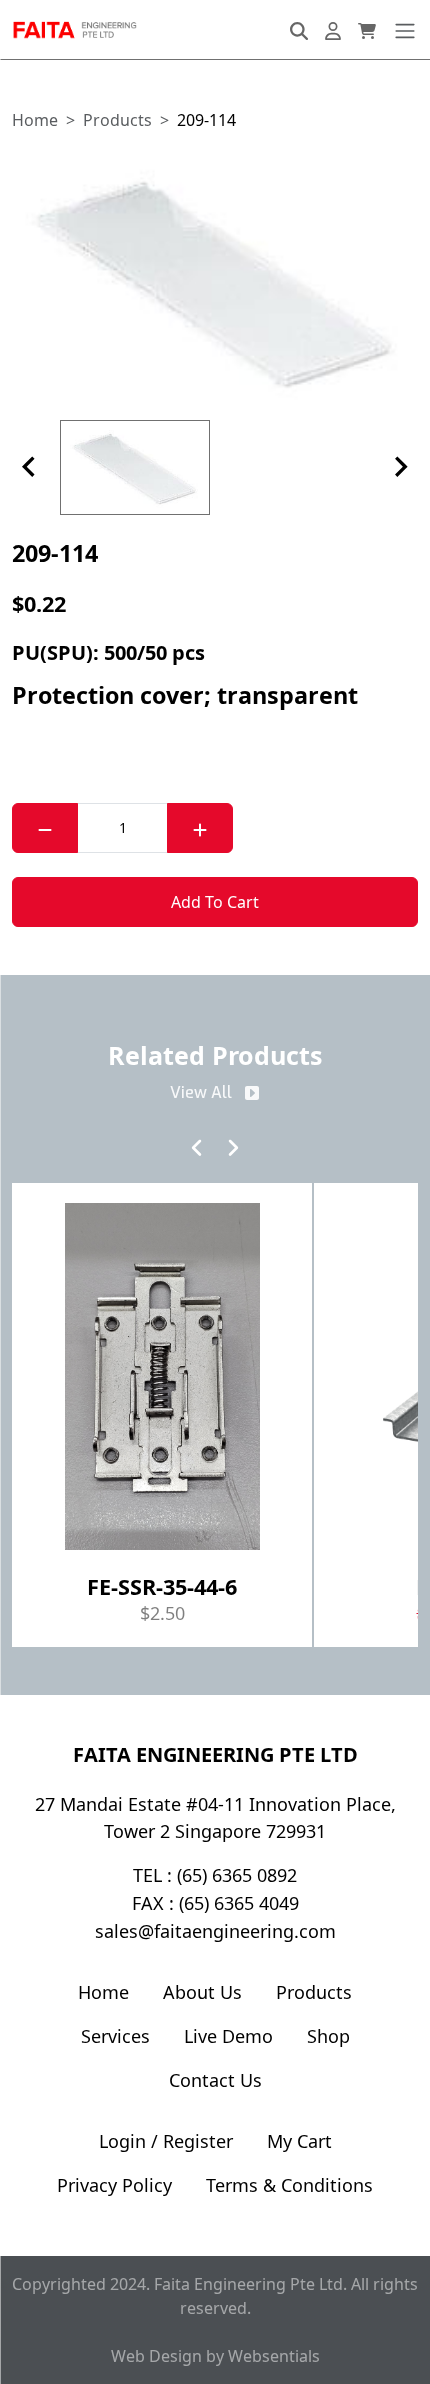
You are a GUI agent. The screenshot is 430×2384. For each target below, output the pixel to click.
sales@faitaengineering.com (215, 1931)
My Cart (299, 2141)
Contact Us (215, 2080)
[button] (215, 280)
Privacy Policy (114, 2185)
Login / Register (166, 2141)
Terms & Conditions (289, 2185)
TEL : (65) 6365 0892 (215, 1875)
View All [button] (201, 1092)
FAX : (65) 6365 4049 (215, 1903)
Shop (328, 2036)
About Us (202, 1992)
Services (115, 2036)
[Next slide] (400, 467)
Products (314, 1992)
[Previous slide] (30, 467)
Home (103, 1992)
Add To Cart (215, 902)
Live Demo (228, 2036)
